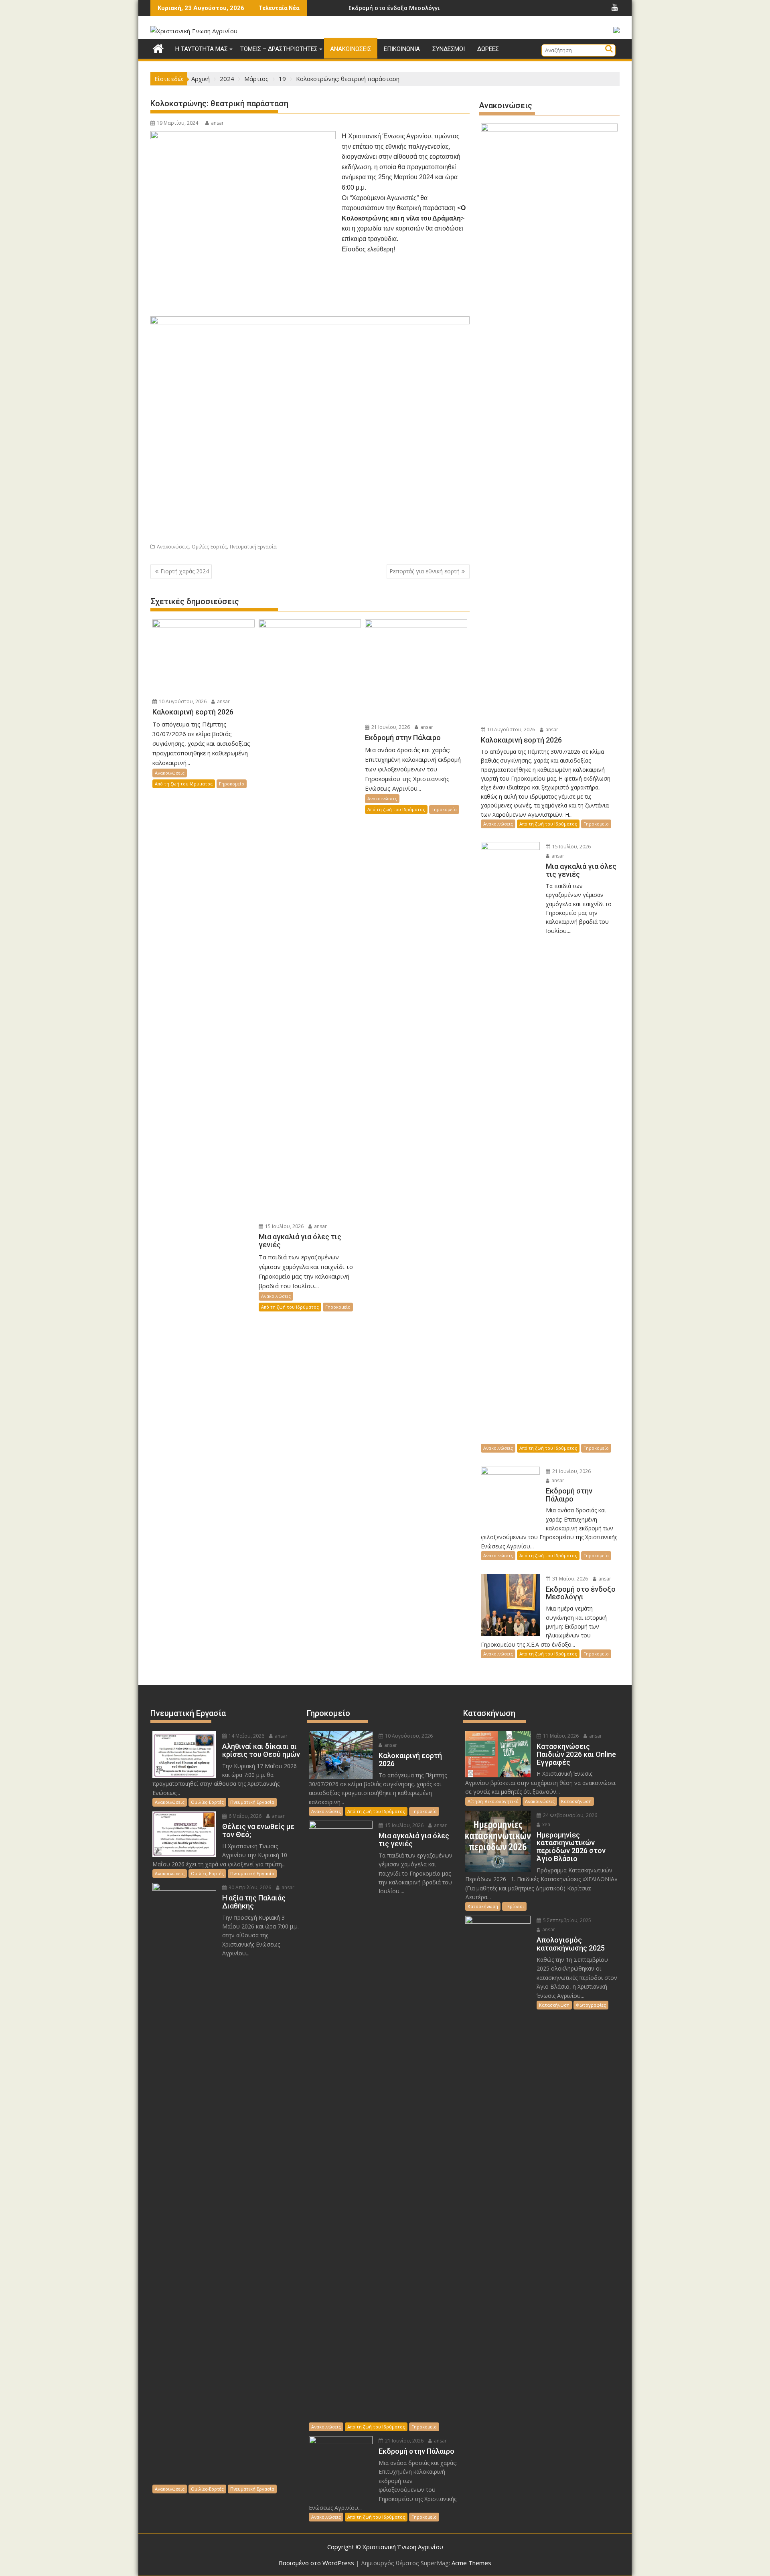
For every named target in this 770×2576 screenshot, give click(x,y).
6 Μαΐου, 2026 (244, 1816)
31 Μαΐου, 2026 (569, 1579)
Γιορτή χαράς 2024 (185, 571)
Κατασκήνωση (576, 1801)
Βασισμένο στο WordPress (316, 2563)
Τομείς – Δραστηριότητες (279, 49)
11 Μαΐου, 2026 (560, 1736)
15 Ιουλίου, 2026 (284, 1226)
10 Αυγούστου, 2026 (182, 701)
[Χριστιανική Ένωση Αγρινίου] (158, 48)
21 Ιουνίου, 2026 (390, 727)
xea (546, 1824)
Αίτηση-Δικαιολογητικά (493, 1801)
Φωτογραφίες (591, 2005)
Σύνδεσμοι (449, 49)
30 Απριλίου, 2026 (249, 1887)
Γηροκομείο (232, 784)
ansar (217, 123)
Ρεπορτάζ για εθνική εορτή (425, 571)
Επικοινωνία (402, 49)
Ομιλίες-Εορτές (209, 547)
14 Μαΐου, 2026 (246, 1736)
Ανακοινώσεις (351, 49)
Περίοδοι (514, 1906)
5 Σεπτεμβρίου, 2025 (566, 1920)
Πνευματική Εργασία (253, 547)
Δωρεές (488, 49)
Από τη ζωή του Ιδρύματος (184, 784)
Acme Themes (471, 2563)
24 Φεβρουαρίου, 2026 (569, 1815)
